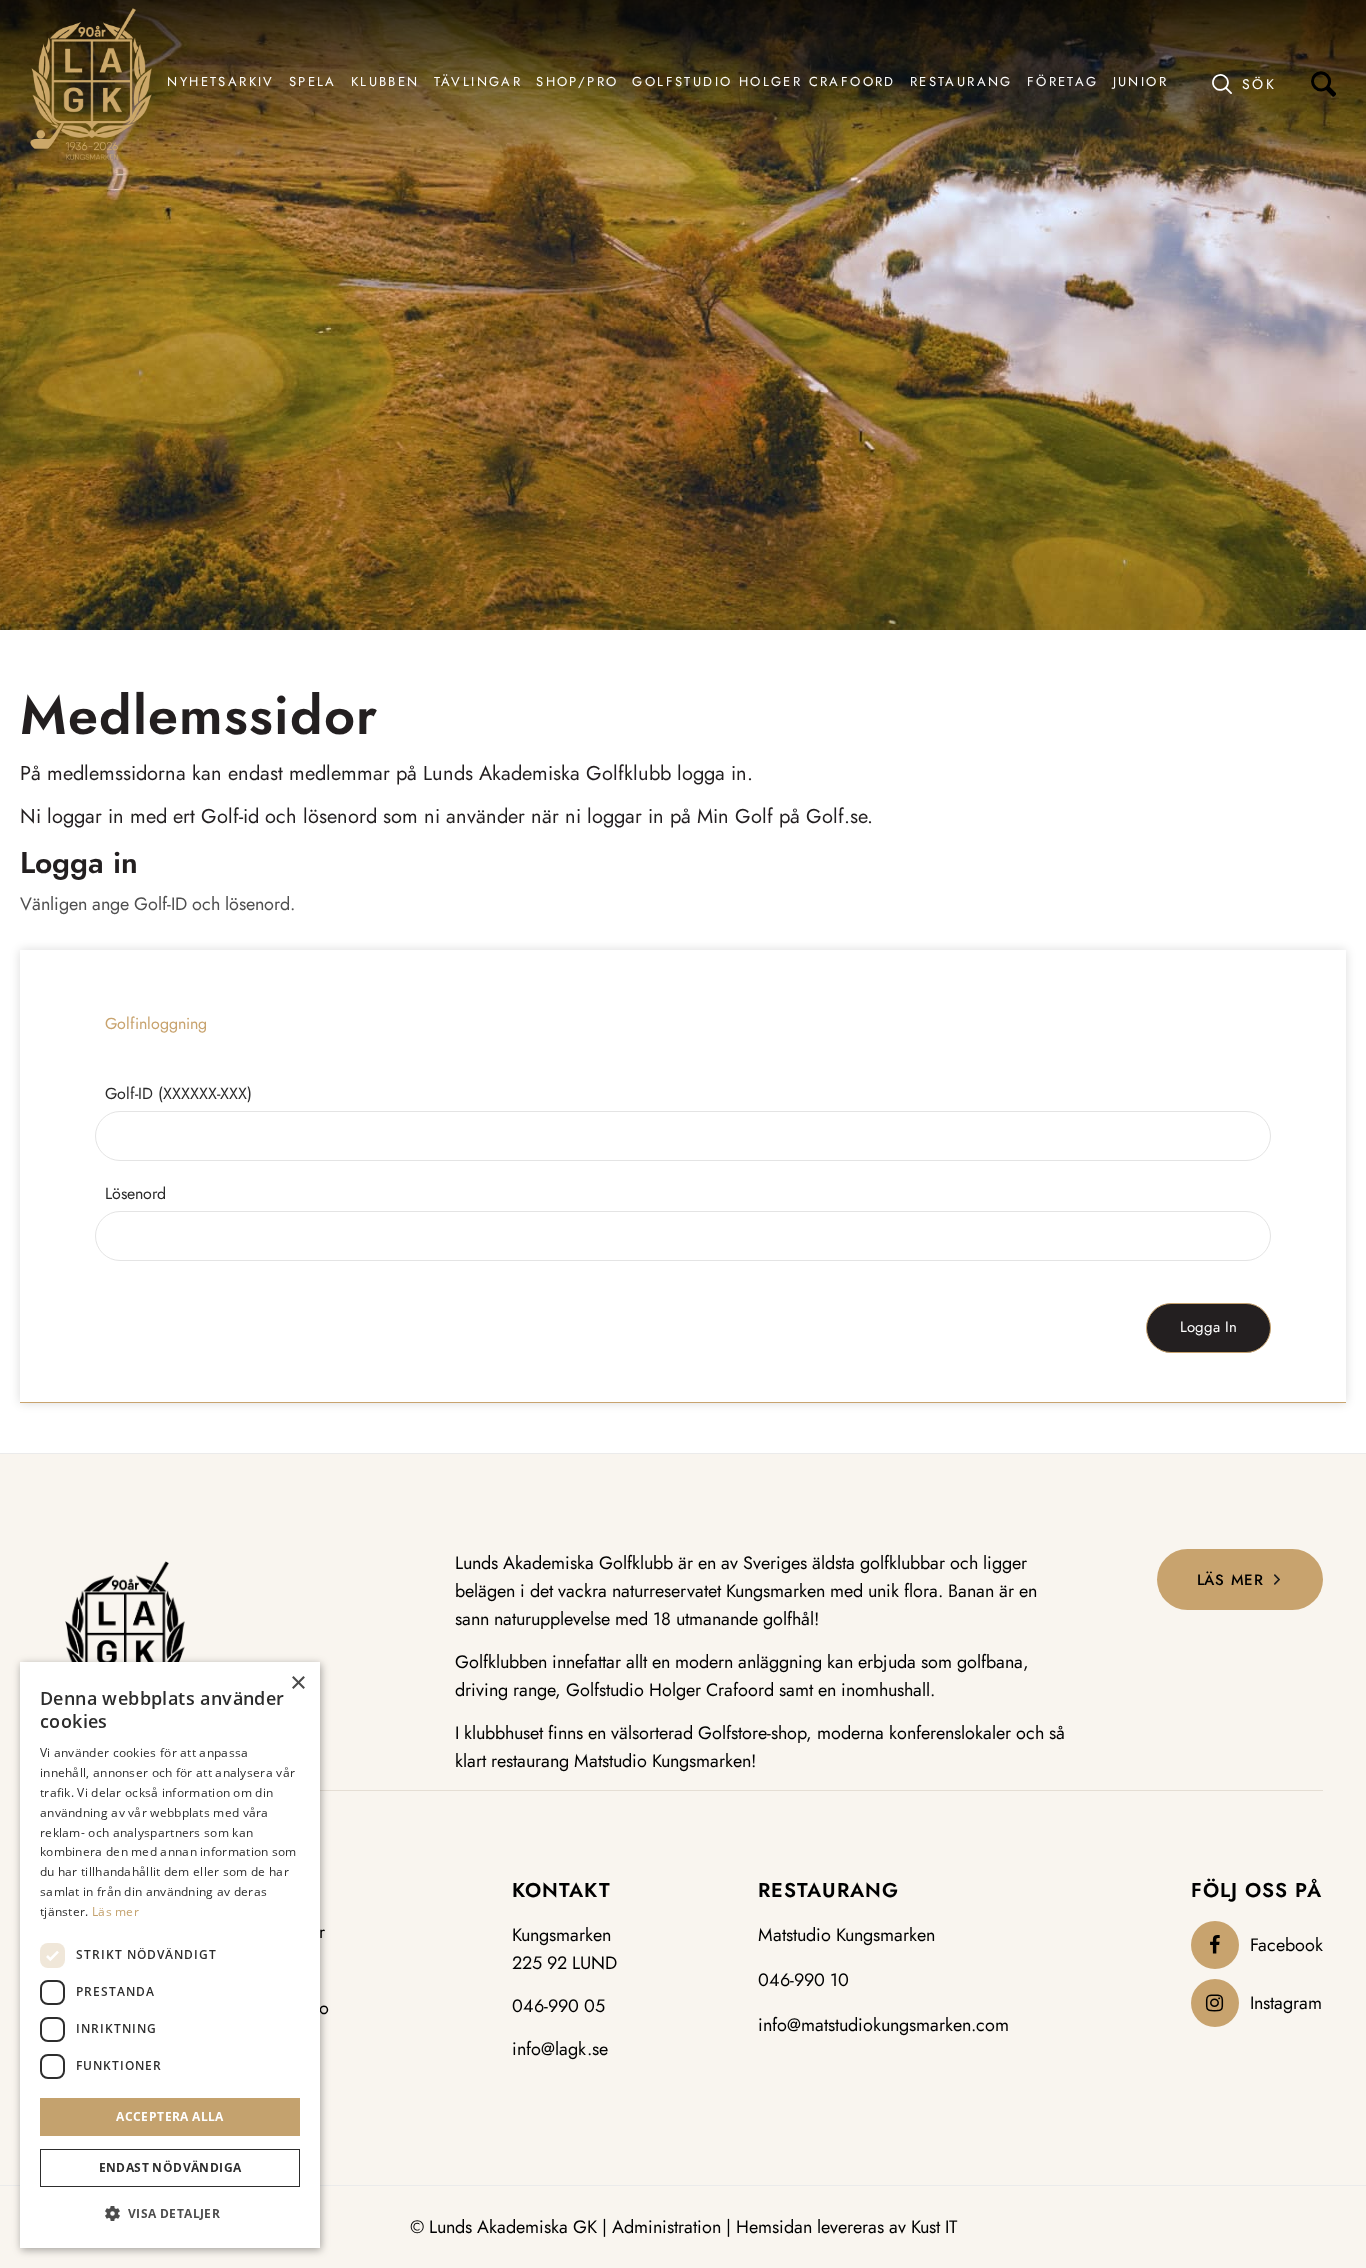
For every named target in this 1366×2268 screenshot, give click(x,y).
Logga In (1208, 1327)
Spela (278, 1970)
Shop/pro (293, 2008)
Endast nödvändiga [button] (170, 2167)
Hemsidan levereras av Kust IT (846, 2227)
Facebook (1286, 1945)
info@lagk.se (560, 2049)
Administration (666, 2227)
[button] (170, 2214)
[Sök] (1274, 84)
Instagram (1286, 2003)
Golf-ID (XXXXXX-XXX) (178, 1093)
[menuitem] (220, 84)
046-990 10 (803, 1980)
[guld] (91, 84)
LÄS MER (1230, 1580)
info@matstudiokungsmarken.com (883, 2025)
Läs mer (115, 1911)
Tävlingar (291, 1932)
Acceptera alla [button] (170, 2116)
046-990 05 (558, 2006)
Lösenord (135, 1193)
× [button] (297, 1683)
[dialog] (170, 1955)
